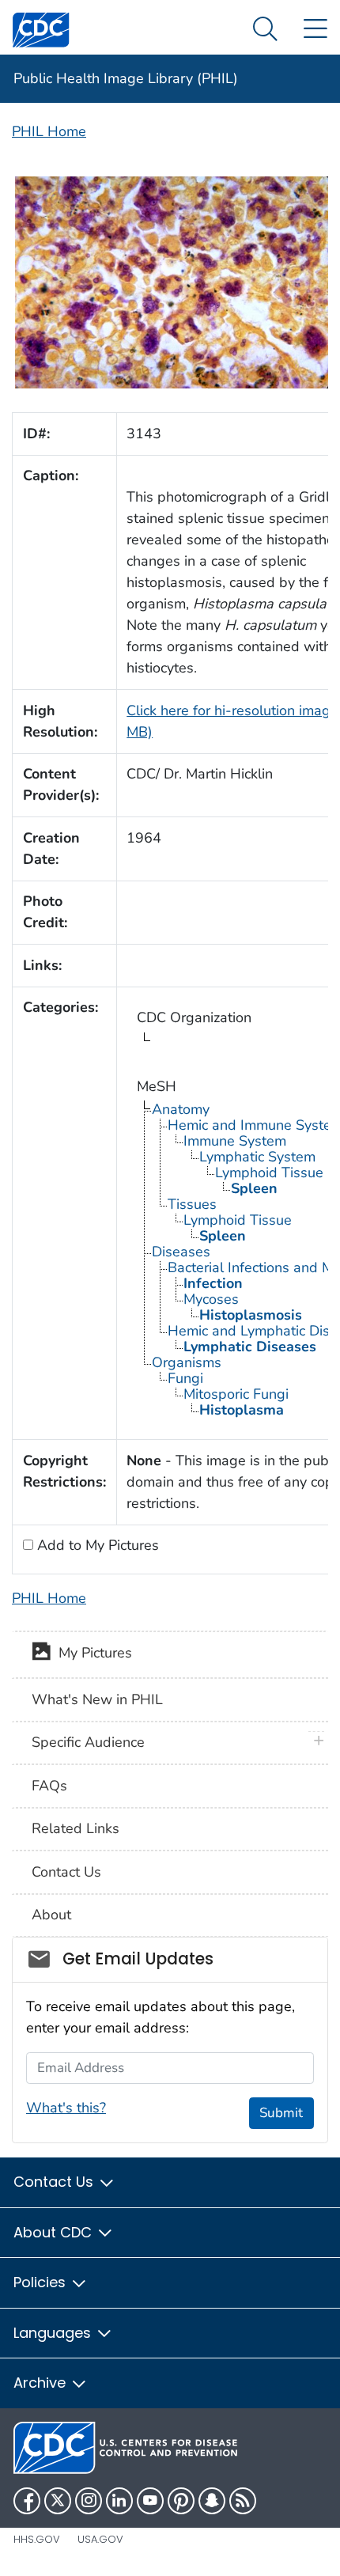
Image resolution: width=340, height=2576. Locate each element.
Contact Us (66, 1872)
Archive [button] (42, 2383)
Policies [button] (42, 2282)
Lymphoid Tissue (269, 1172)
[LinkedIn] (119, 2501)
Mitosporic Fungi (236, 1394)
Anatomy (181, 1109)
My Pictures (91, 1654)
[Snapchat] (212, 2501)
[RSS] (243, 2501)
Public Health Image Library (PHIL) (126, 78)
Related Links (76, 1828)
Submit (281, 2113)
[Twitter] (58, 2501)
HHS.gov (37, 2539)
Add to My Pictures (96, 1545)
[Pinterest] (181, 2501)
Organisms (187, 1362)
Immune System (235, 1141)
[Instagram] (89, 2501)
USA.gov (100, 2539)
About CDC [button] (55, 2232)
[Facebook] (27, 2501)
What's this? (66, 2108)
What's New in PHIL (97, 1699)
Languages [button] (54, 2333)
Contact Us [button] (55, 2182)
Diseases (181, 1252)
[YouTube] (150, 2501)
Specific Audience (88, 1742)
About (51, 1915)
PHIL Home (49, 131)
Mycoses (211, 1299)
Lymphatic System (257, 1157)
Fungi (185, 1378)
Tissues (192, 1204)
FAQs (49, 1786)
